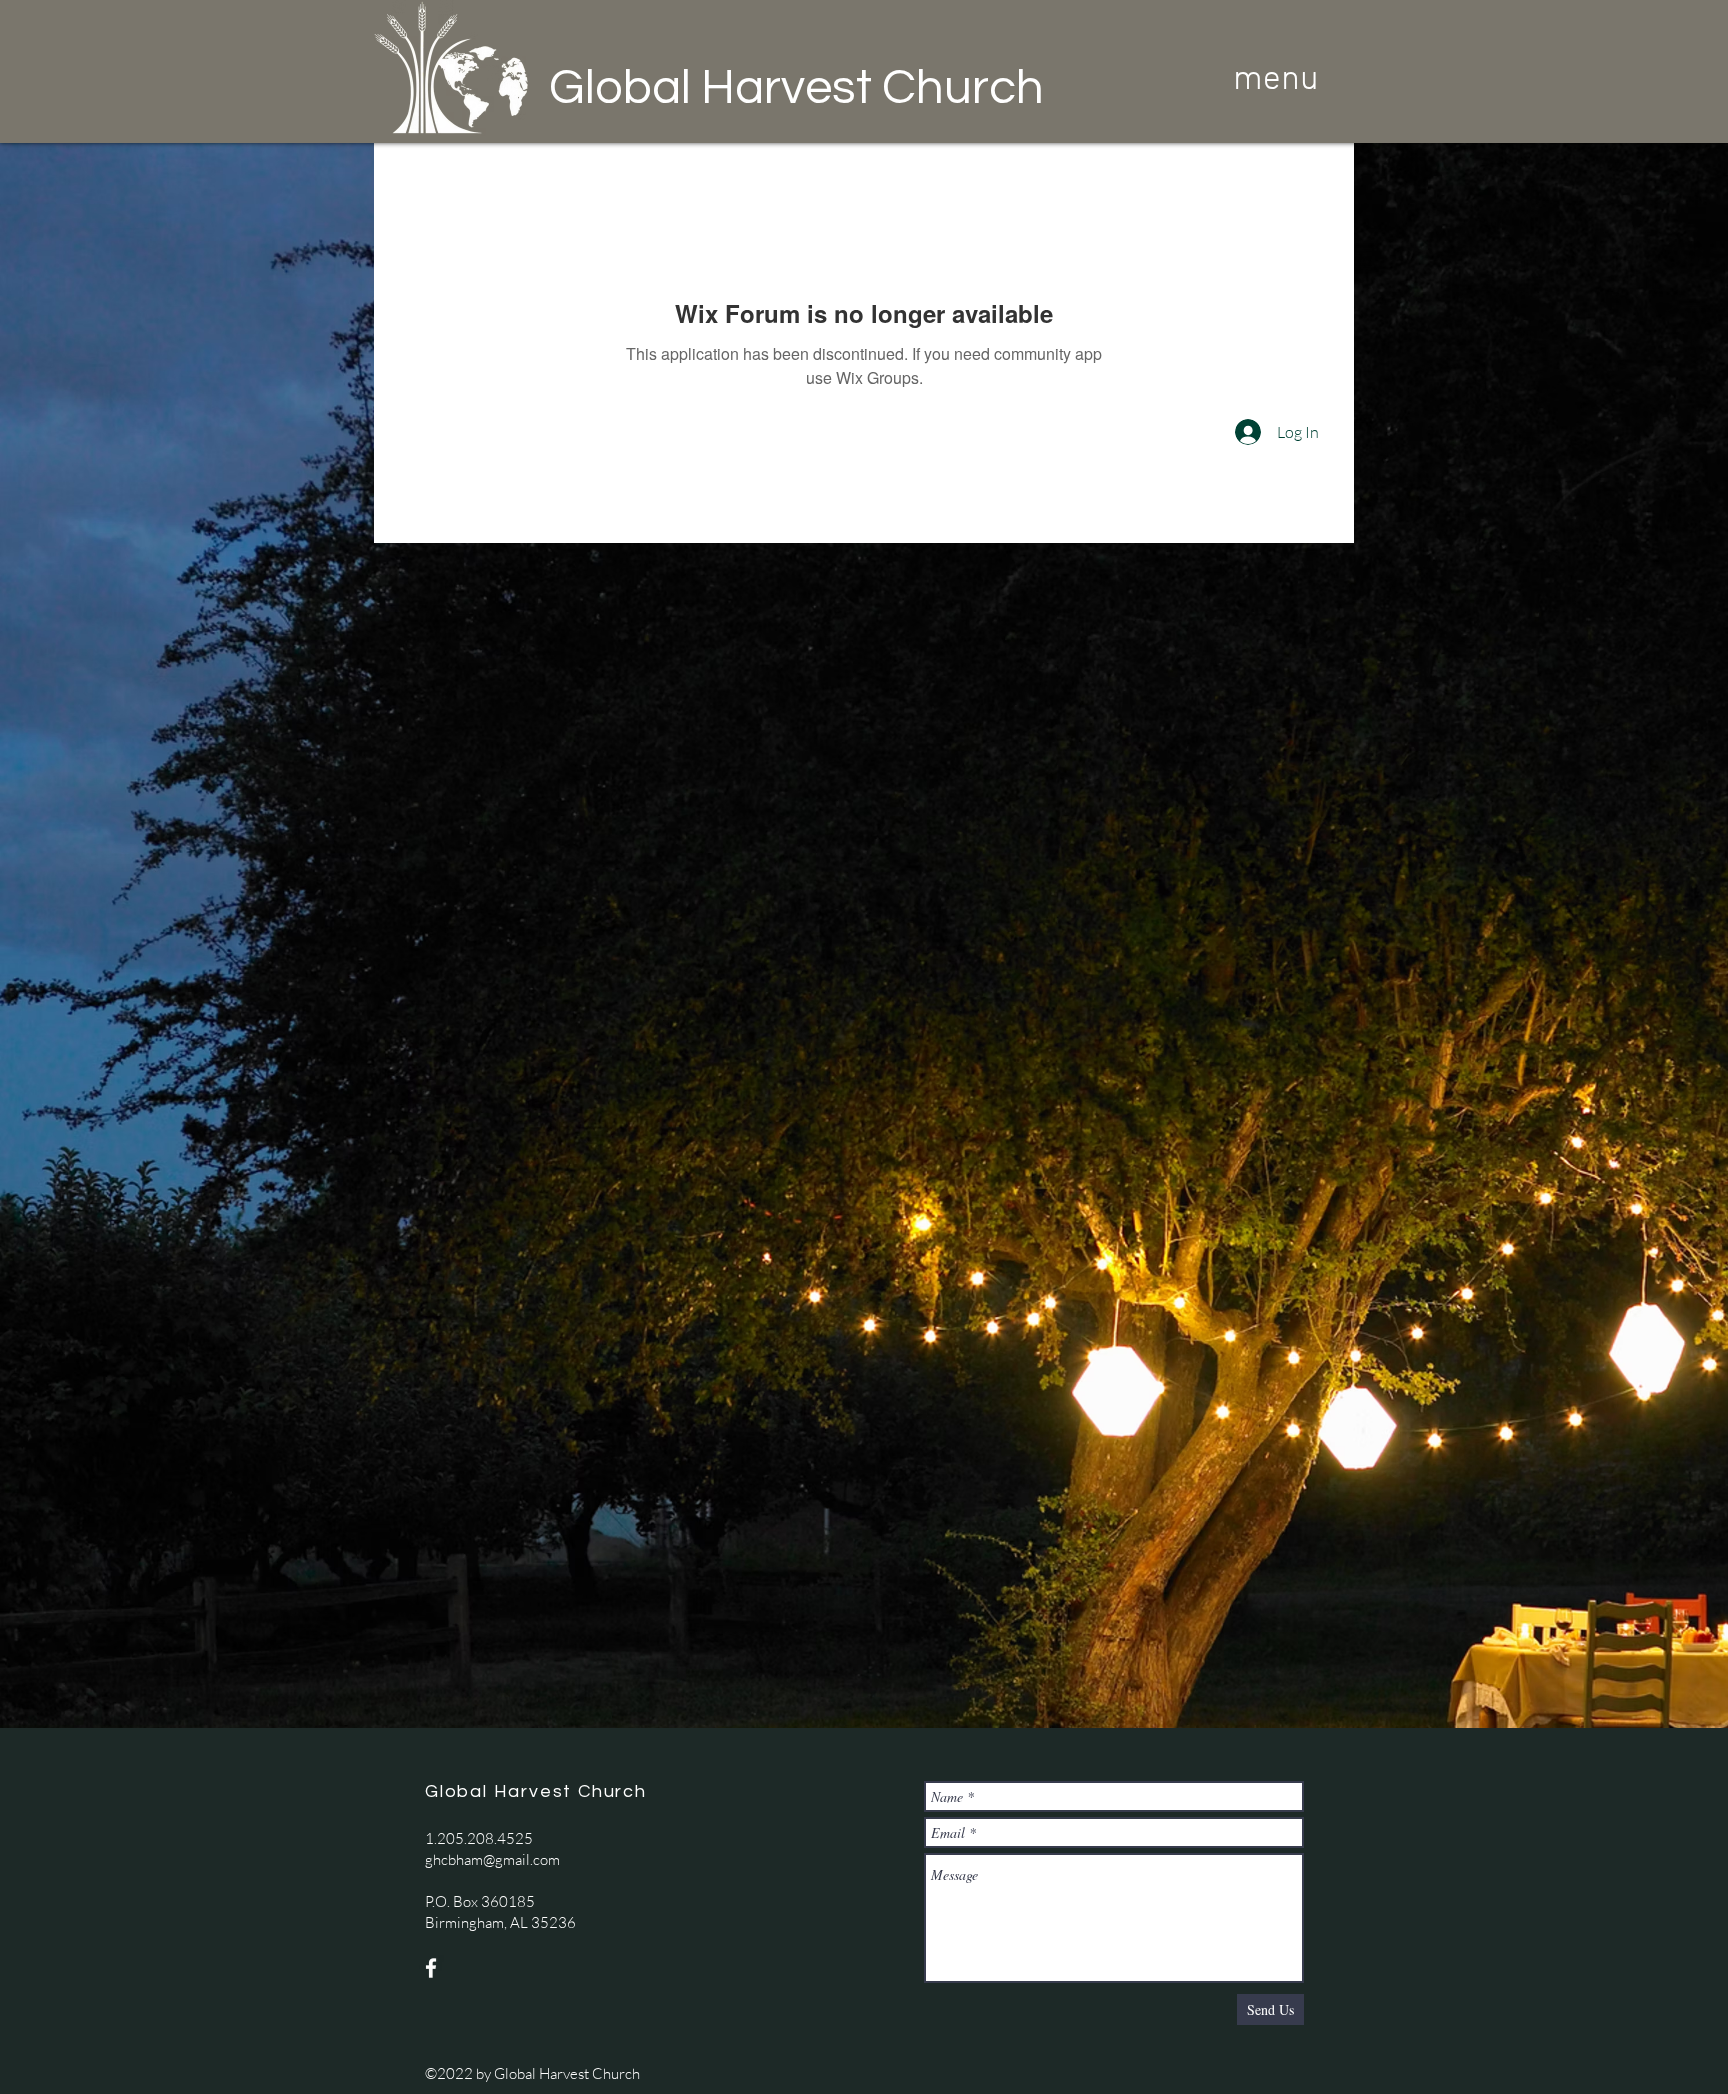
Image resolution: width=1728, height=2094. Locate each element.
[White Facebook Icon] (431, 1968)
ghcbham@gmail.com (492, 1859)
